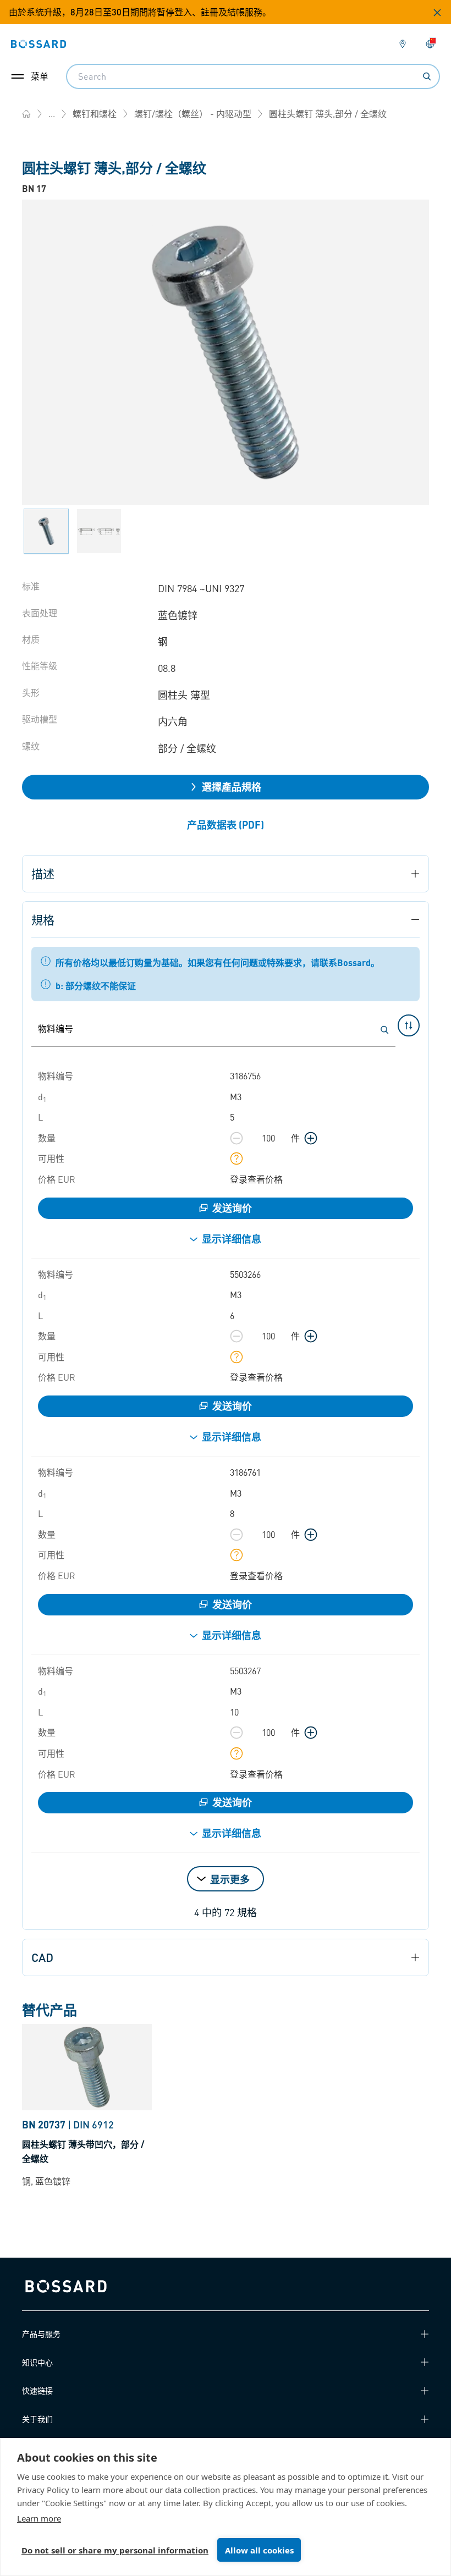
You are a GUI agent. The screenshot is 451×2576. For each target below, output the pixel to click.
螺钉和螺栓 (95, 114)
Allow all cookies (259, 2550)
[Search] (427, 76)
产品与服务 (41, 2334)
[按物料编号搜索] (384, 1030)
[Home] (26, 114)
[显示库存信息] (237, 1159)
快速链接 (37, 2390)
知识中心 (37, 2362)
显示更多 (230, 1879)
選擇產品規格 (232, 787)
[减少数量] (237, 1138)
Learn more (39, 2518)
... (52, 114)
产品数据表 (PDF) (226, 824)
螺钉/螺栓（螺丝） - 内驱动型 (193, 114)
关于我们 (37, 2419)
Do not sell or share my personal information (115, 2550)
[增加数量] (311, 1138)
